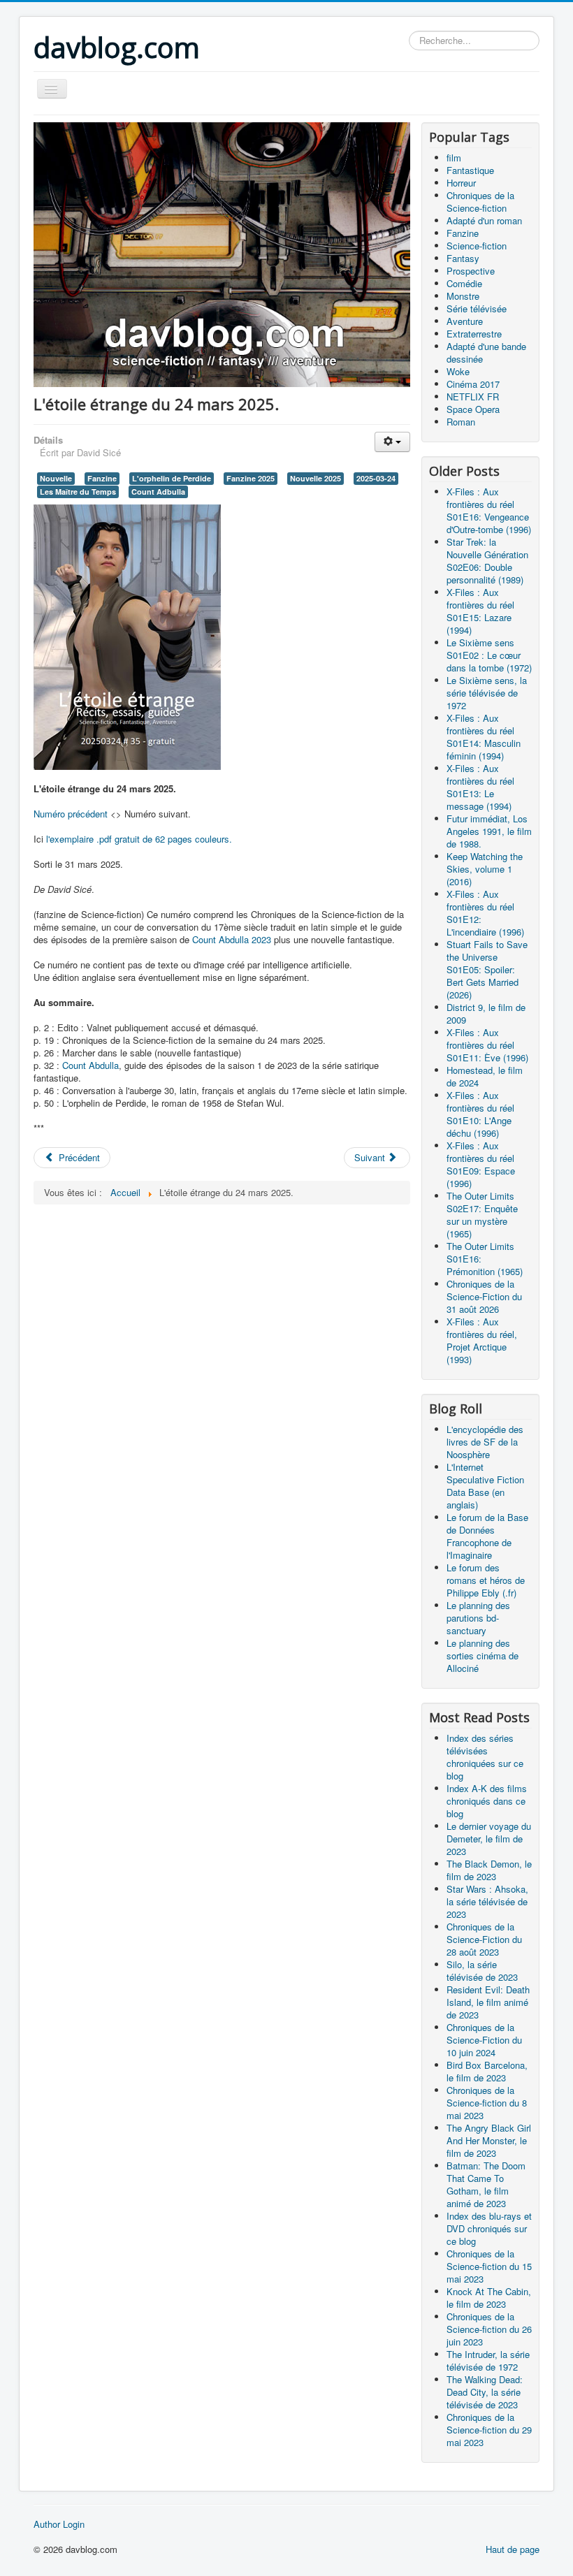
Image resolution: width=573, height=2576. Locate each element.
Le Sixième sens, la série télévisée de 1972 (487, 693)
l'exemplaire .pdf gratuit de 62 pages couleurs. (139, 839)
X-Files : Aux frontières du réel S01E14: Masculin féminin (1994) (484, 737)
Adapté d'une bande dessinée (486, 352)
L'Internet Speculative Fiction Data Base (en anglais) (485, 1486)
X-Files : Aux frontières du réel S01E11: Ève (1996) (487, 1045)
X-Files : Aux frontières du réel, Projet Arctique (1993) (482, 1340)
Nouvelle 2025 (315, 478)
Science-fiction (477, 246)
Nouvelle (56, 478)
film (454, 158)
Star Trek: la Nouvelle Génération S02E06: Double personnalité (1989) (487, 561)
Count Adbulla (158, 492)
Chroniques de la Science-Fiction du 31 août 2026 (484, 1296)
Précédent (78, 1157)
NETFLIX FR (473, 396)
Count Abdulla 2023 (232, 939)
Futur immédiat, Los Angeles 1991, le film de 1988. (489, 831)
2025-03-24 (376, 478)
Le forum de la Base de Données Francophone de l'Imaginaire (487, 1536)
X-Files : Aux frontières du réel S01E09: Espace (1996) (481, 1164)
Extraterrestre (474, 334)
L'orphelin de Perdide (172, 478)
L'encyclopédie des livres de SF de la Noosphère (485, 1442)
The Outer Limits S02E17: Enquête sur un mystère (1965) (482, 1215)
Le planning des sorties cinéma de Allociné (483, 1656)
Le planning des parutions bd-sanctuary (478, 1618)
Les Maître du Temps (78, 492)
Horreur (461, 183)
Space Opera (473, 409)
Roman (461, 422)
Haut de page (513, 2549)
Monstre (463, 296)
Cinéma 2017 (473, 384)
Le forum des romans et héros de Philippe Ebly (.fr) (486, 1580)
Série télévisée (477, 308)
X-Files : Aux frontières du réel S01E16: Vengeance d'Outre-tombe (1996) (489, 510)
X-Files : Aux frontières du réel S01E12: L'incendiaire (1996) (485, 913)
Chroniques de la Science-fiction (480, 202)
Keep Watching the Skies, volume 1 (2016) (485, 869)
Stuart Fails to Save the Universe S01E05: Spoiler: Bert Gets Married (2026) (487, 969)
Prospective (471, 271)
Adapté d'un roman (484, 220)
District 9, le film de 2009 (486, 1013)
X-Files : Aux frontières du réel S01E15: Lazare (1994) (480, 611)
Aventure (465, 321)
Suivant (371, 1157)
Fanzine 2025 (251, 478)
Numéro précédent (71, 814)
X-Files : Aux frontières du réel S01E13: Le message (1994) (480, 787)
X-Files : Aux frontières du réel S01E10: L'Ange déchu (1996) (480, 1114)
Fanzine (102, 478)
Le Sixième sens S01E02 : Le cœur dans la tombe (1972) (489, 655)
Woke (458, 371)
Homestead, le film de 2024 (485, 1076)
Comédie (464, 283)
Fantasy (463, 258)
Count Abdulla (90, 1065)
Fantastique (470, 170)
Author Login (59, 2524)
